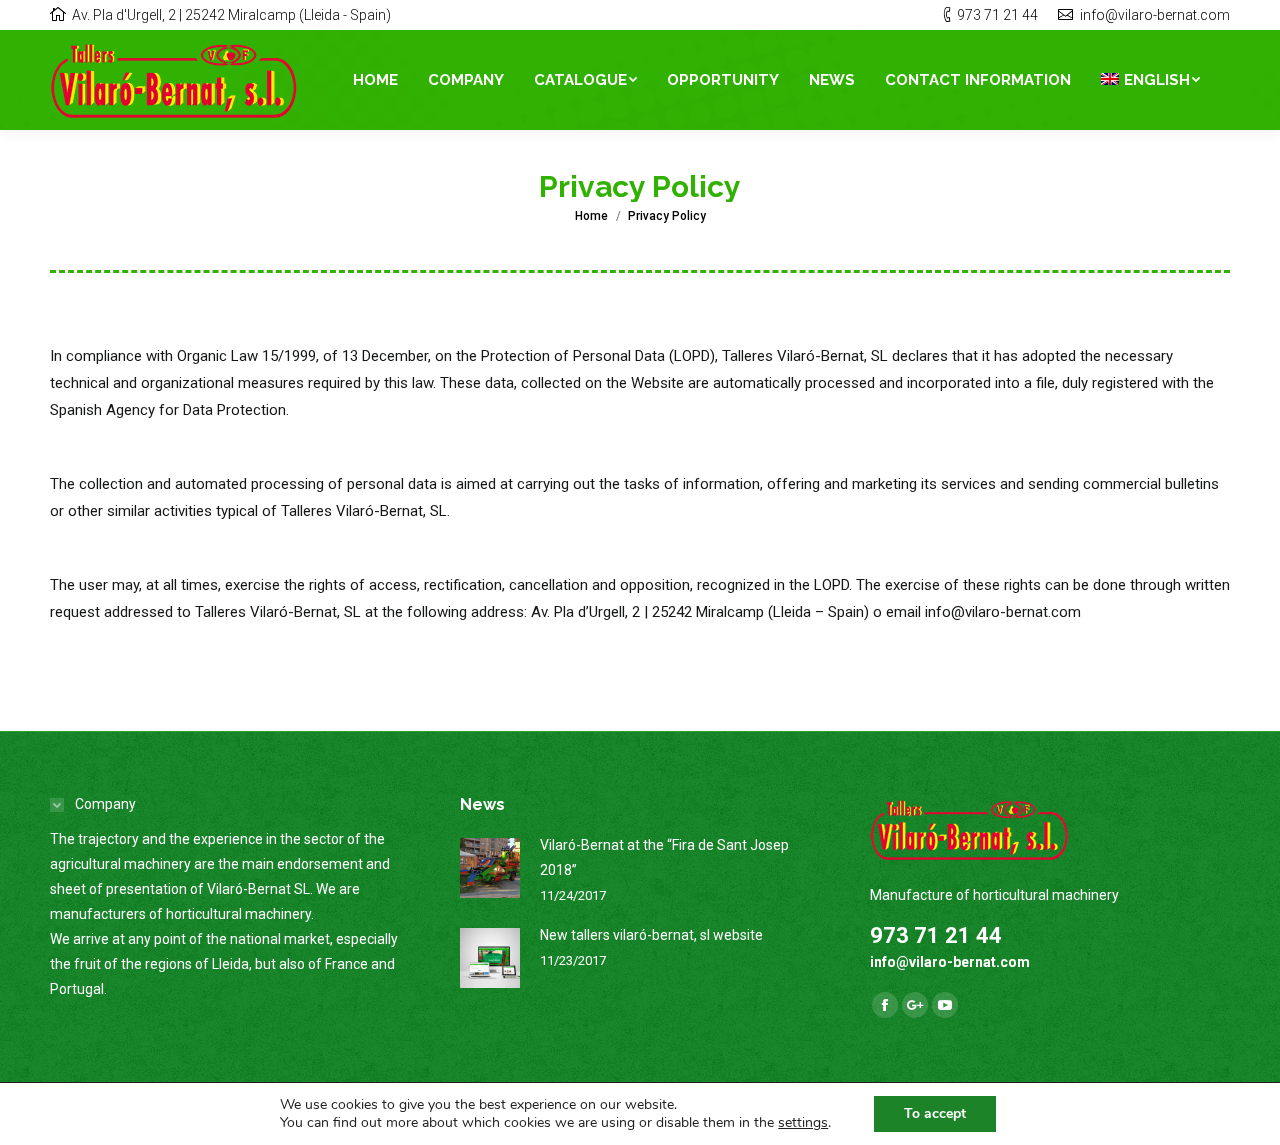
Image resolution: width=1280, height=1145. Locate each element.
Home (591, 216)
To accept (935, 1113)
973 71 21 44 (997, 15)
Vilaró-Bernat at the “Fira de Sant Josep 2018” (664, 857)
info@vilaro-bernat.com (1155, 15)
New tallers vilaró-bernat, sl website (651, 935)
